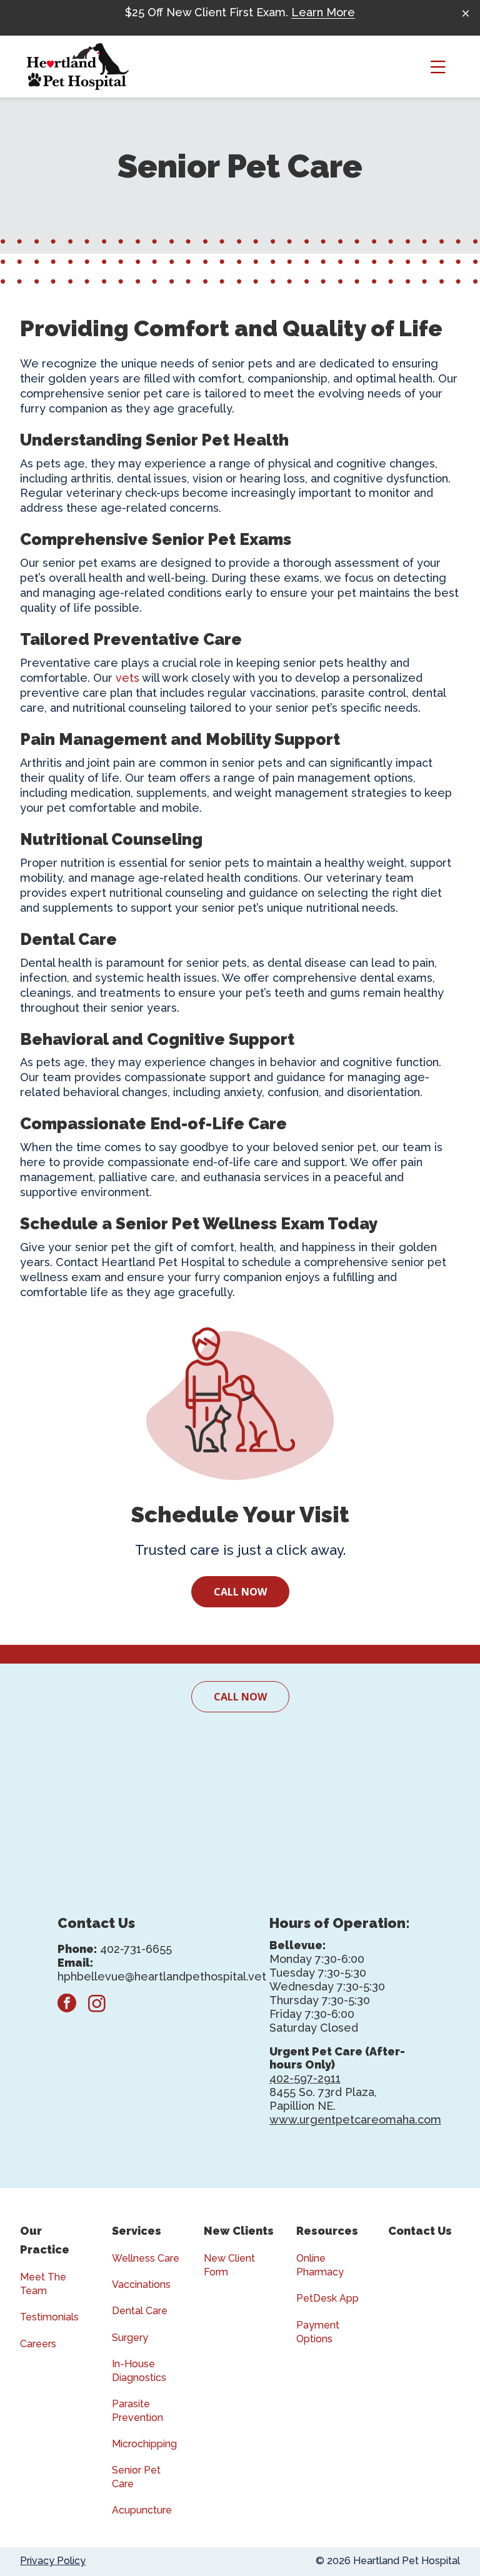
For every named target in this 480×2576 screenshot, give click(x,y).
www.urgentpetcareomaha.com (355, 2119)
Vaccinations (141, 2284)
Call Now (240, 1592)
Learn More (323, 12)
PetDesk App (327, 2298)
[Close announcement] (466, 13)
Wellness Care (146, 2258)
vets (127, 678)
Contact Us (420, 2231)
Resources (327, 2231)
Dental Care (140, 2311)
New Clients (239, 2231)
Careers (38, 2344)
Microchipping (144, 2444)
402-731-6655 (136, 1949)
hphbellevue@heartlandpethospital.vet (162, 1976)
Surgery (130, 2338)
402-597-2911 (305, 2078)
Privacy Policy (53, 2561)
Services (137, 2231)
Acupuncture (142, 2510)
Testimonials (49, 2317)
